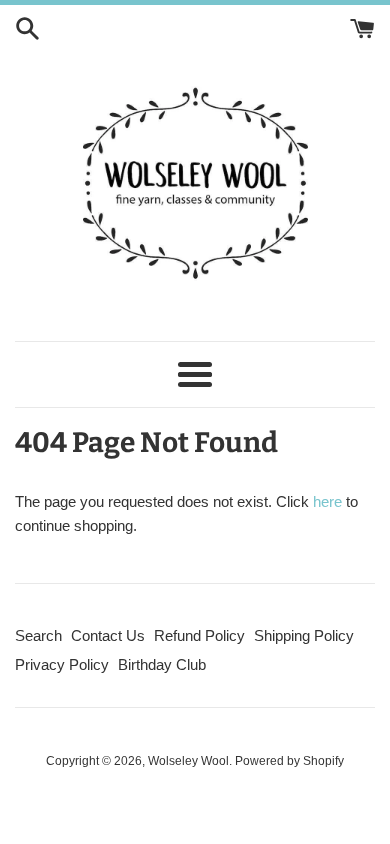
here (327, 501)
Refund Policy (199, 635)
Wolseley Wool (188, 761)
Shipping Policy (304, 635)
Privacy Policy (62, 664)
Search (38, 635)
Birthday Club (162, 664)
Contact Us (108, 635)
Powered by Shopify (289, 761)
